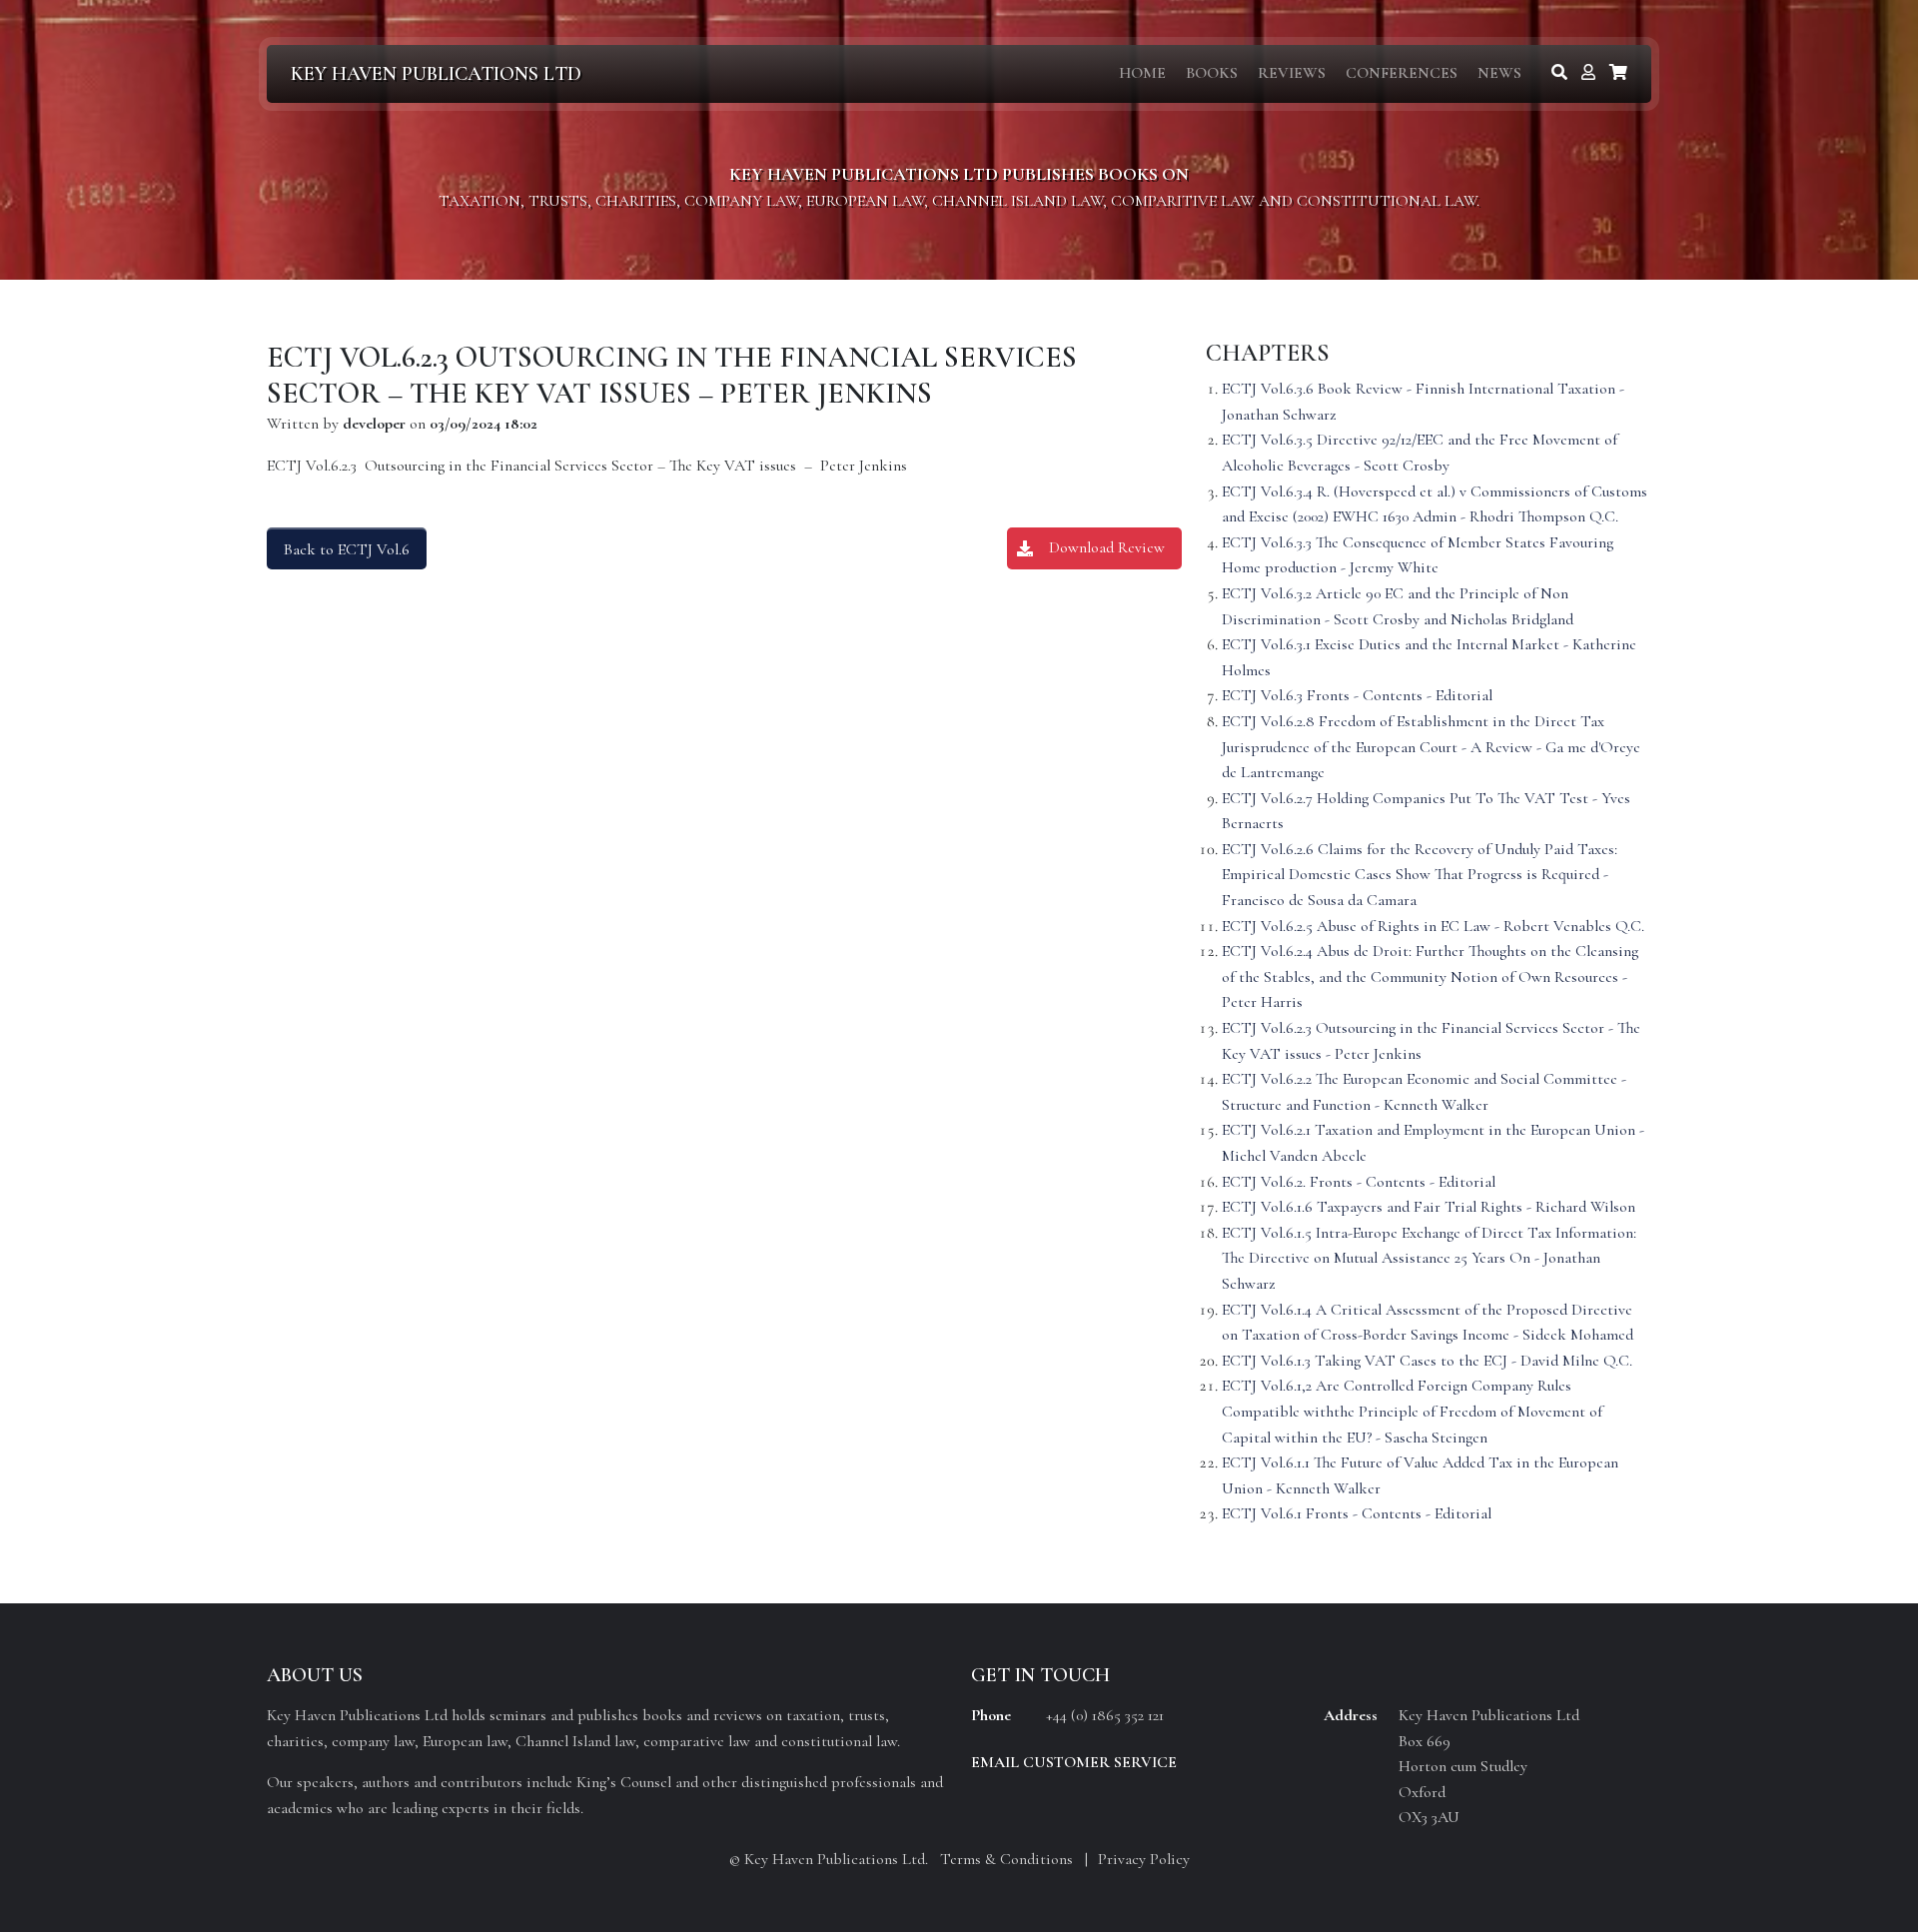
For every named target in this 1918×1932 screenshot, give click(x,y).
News (1499, 73)
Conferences (1402, 73)
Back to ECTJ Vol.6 (347, 549)
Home (1142, 73)
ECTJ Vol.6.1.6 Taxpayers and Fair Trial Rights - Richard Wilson (1429, 1207)
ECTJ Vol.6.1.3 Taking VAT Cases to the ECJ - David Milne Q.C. (1427, 1361)
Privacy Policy (1144, 1859)
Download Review (1107, 547)
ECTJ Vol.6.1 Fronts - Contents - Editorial (1357, 1513)
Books (1212, 73)
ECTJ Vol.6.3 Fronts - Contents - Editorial (1357, 695)
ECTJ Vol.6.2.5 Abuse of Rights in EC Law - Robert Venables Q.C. (1433, 926)
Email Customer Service (1074, 1762)
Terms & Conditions (1006, 1859)
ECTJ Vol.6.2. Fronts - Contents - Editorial (1359, 1182)
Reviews (1292, 73)
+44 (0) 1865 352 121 (1105, 1715)
